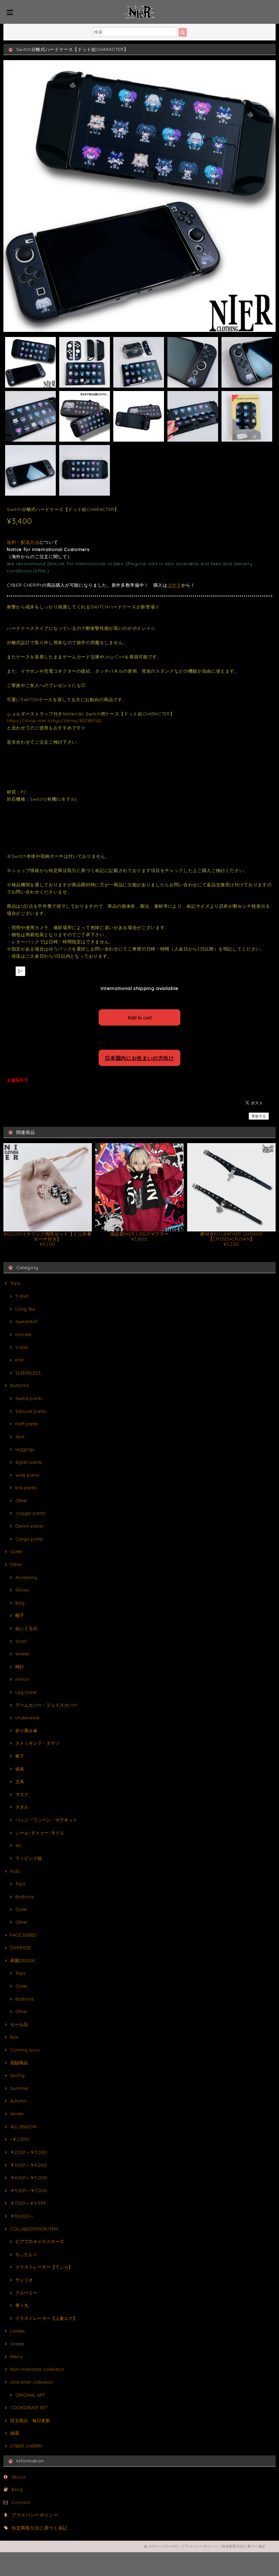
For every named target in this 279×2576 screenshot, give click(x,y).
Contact (21, 2502)
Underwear (28, 1718)
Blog (17, 2489)
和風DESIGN (23, 1960)
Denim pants (29, 1526)
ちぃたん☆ (26, 2254)
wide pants (27, 1475)
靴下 (20, 1756)
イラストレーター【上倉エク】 (46, 2318)
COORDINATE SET (29, 2408)
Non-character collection (37, 2369)
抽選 (15, 2433)
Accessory (26, 1577)
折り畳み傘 (26, 1730)
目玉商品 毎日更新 (30, 2420)
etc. (19, 1845)
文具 (20, 1781)
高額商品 (19, 2063)
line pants (26, 1488)
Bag (20, 1603)
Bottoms (19, 1385)
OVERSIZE (21, 1948)
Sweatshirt (26, 1321)
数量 (10, 970)
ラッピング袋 (29, 1858)
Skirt (20, 1437)
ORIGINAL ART (30, 2395)
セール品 (19, 2024)
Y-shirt (22, 1347)
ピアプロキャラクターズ (40, 2241)
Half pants (27, 1424)
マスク (22, 1794)
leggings (25, 1449)
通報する (259, 1116)
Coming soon (25, 2050)
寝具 (20, 1769)
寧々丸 (22, 2305)
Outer (16, 1551)
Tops (15, 1283)
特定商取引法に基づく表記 (39, 2528)
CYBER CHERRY (26, 2446)
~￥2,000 (20, 2139)
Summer (20, 2088)
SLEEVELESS (28, 1373)
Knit (19, 1360)
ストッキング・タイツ (37, 1743)
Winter (17, 2114)
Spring (17, 2075)
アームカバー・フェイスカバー (46, 1705)
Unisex (17, 2344)
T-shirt (22, 1296)
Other (21, 1500)
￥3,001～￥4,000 (29, 2165)
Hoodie (23, 1334)
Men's (16, 2357)
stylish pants (29, 1462)
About (19, 2477)
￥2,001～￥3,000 (29, 2152)
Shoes (22, 1590)
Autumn (19, 2101)
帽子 (20, 1615)
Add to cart (140, 1017)
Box (14, 2037)
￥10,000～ (22, 2216)
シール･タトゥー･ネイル (40, 1833)
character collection (32, 2382)
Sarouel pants (31, 1411)
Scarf (21, 1641)
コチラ (174, 585)
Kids (15, 1871)
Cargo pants (29, 1539)
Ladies (17, 2331)
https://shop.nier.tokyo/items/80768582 (54, 721)
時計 (20, 1667)
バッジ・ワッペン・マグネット (46, 1820)
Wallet (22, 1654)
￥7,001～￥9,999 (28, 2203)
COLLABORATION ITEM (34, 2229)
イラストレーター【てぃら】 (44, 2267)
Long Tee (25, 1309)
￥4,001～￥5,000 (29, 2178)
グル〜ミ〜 (26, 2293)
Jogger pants (30, 1513)
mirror (22, 1679)
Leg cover (26, 1692)
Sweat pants (29, 1398)
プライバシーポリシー (35, 2515)
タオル (22, 1807)
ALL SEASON (23, 2127)
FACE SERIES (23, 1935)
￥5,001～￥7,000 (29, 2190)
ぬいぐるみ (26, 1628)
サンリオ (24, 2280)
